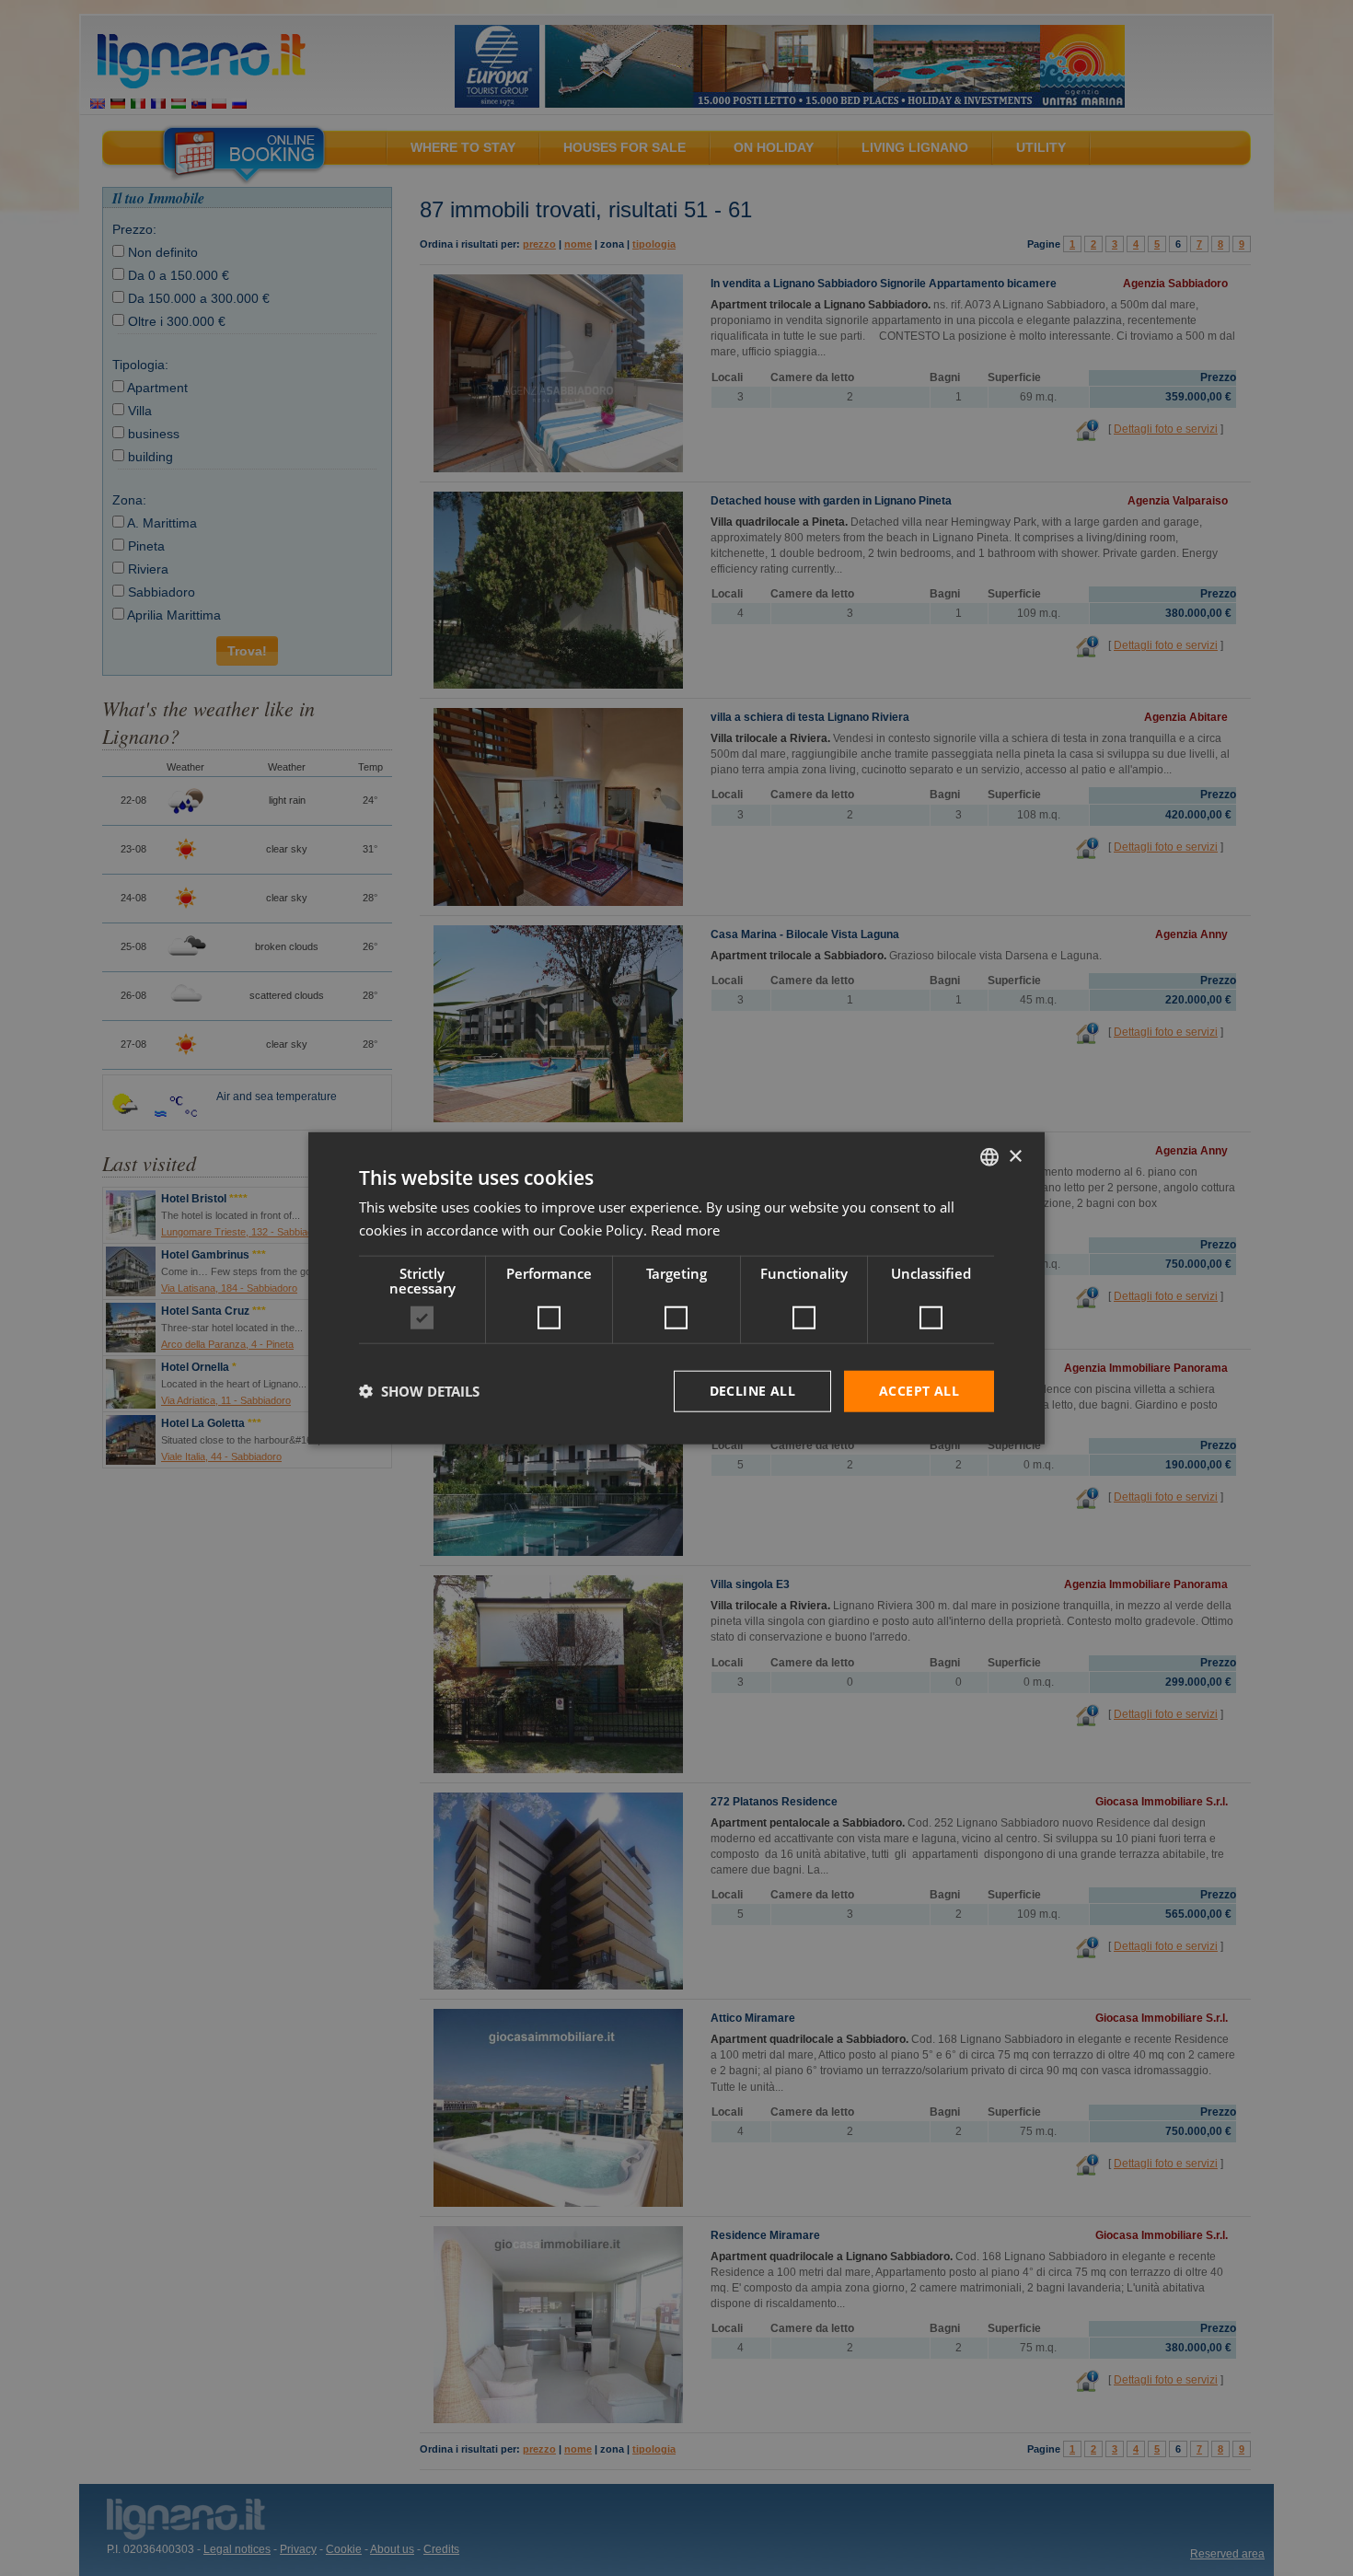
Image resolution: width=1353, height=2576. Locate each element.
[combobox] (989, 1157)
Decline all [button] (752, 1391)
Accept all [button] (919, 1391)
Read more (685, 1230)
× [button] (1015, 1156)
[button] (419, 1391)
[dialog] (676, 1288)
